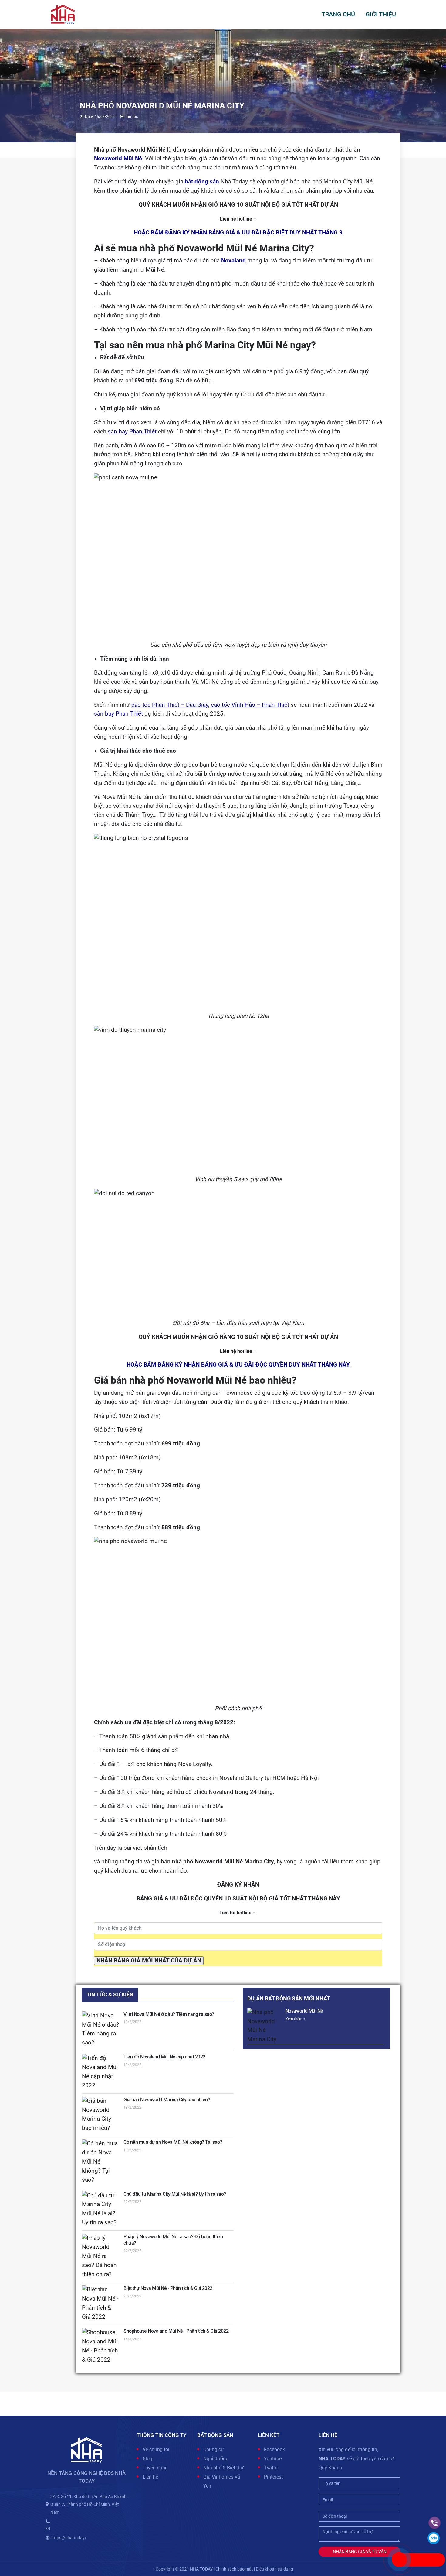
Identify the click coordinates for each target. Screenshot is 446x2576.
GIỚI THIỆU (381, 14)
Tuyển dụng (155, 2468)
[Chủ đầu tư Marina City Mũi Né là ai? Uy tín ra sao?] (101, 2209)
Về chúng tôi (156, 2449)
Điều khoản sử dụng (274, 2569)
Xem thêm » (295, 2019)
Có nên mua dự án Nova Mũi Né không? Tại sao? (173, 2142)
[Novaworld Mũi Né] (265, 2026)
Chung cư (214, 2449)
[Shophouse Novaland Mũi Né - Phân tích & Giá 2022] (101, 2346)
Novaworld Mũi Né (304, 2011)
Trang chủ (338, 14)
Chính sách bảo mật (234, 2569)
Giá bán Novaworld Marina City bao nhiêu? (167, 2100)
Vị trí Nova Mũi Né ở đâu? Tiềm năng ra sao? (169, 2014)
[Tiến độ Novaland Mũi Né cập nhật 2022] (101, 2072)
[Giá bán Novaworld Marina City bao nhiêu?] (101, 2115)
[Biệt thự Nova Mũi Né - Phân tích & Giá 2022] (101, 2304)
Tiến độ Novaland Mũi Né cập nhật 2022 (164, 2057)
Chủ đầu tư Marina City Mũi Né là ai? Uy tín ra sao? (175, 2194)
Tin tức (132, 117)
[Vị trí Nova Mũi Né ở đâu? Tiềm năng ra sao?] (101, 2030)
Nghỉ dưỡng (216, 2459)
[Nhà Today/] (63, 14)
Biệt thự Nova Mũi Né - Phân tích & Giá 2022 (168, 2288)
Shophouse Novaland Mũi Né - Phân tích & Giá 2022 (176, 2331)
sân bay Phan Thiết (132, 432)
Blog (147, 2459)
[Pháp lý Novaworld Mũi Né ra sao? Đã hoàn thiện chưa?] (101, 2256)
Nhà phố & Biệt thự (223, 2468)
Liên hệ (150, 2477)
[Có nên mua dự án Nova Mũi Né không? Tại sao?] (101, 2162)
